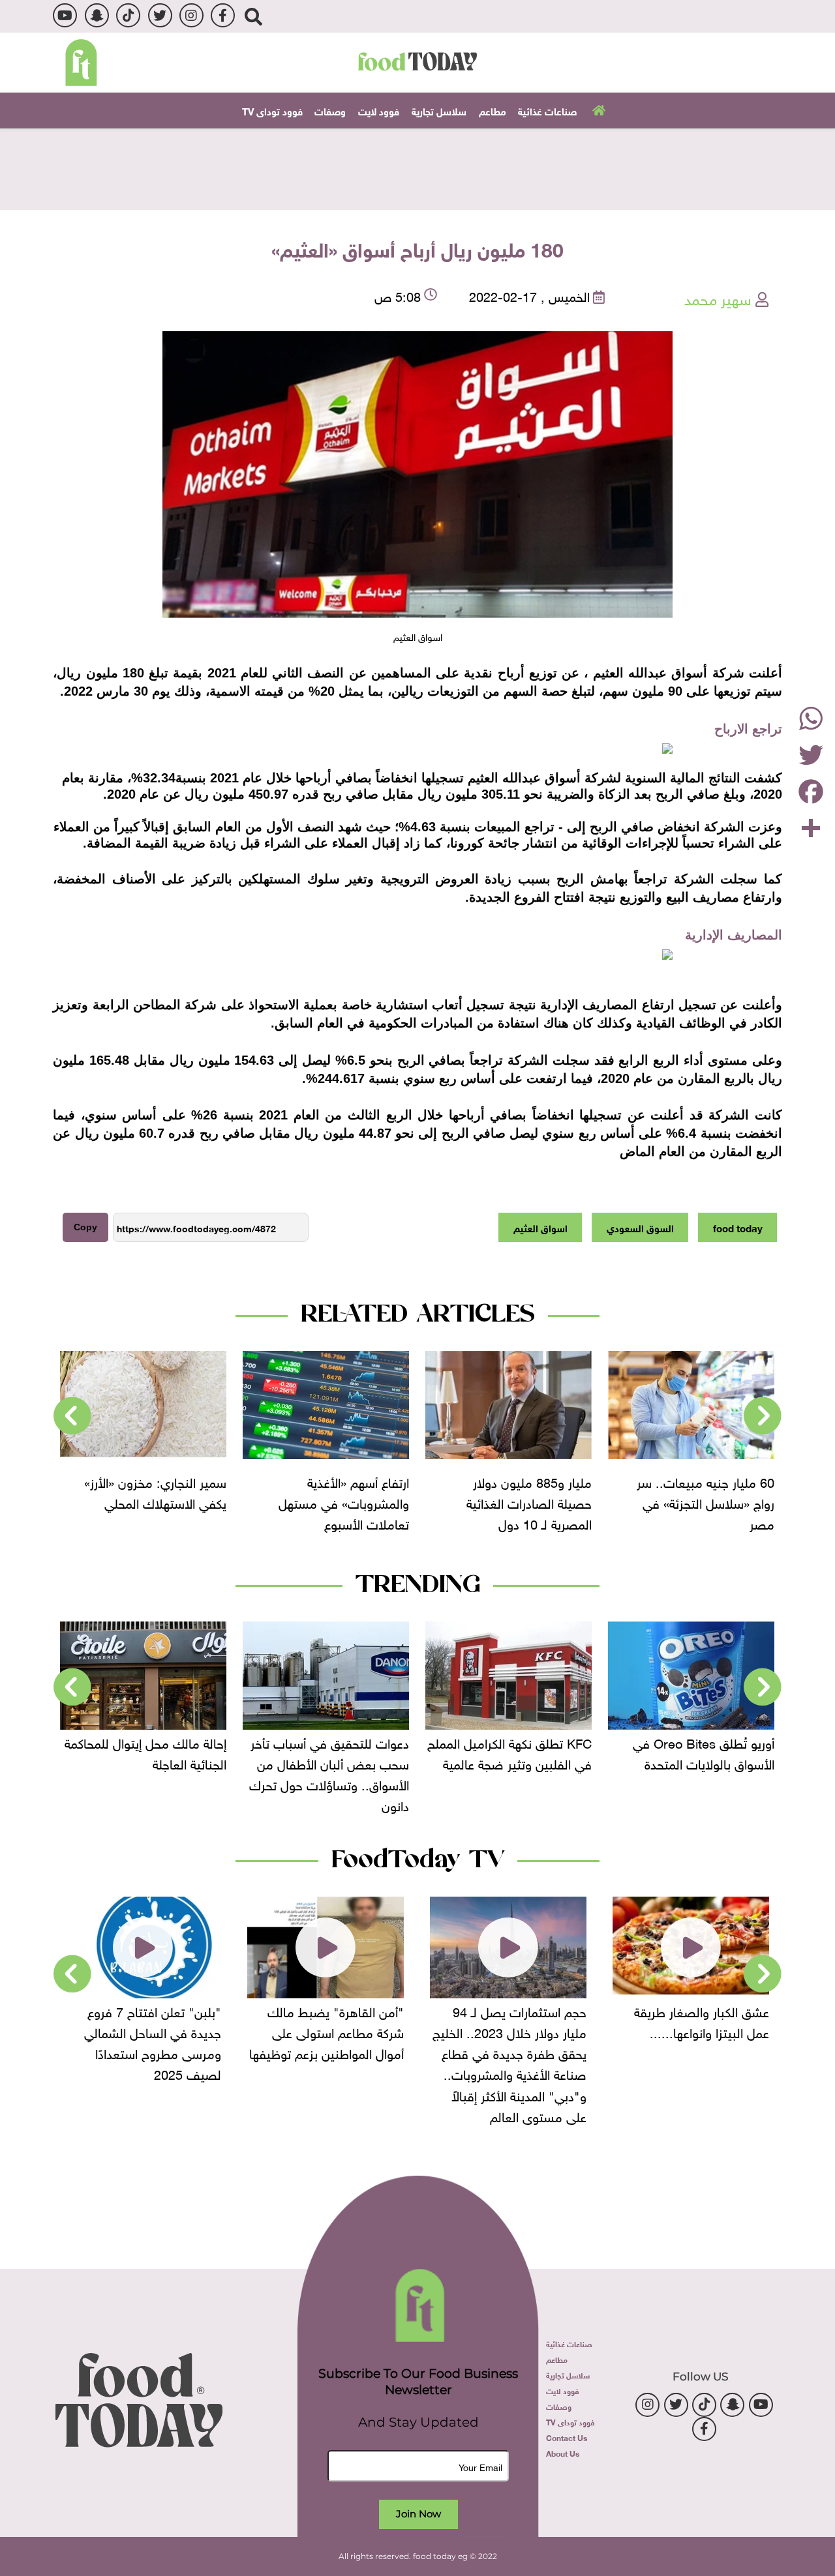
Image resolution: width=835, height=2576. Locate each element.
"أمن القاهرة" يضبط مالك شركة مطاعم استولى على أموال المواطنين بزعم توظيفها (326, 2031)
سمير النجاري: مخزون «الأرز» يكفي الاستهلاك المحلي (155, 1491)
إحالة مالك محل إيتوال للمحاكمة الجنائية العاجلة (145, 1752)
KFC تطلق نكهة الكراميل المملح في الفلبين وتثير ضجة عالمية (509, 1752)
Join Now (418, 2514)
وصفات (330, 110)
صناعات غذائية (547, 110)
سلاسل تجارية (439, 110)
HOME (597, 110)
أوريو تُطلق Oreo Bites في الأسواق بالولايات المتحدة (704, 1752)
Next (72, 1416)
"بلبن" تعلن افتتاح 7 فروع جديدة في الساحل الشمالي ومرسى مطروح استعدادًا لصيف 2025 (153, 2041)
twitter (160, 15)
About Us (563, 2453)
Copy (85, 1227)
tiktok (128, 15)
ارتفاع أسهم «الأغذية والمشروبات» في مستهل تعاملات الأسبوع (344, 1502)
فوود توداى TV (272, 110)
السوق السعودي (640, 1227)
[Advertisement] (417, 168)
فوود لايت (379, 110)
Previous (763, 1416)
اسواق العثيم (540, 1227)
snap (97, 15)
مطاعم (493, 110)
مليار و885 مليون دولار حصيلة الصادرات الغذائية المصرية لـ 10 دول (529, 1502)
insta (191, 15)
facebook (223, 15)
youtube (65, 15)
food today (738, 1227)
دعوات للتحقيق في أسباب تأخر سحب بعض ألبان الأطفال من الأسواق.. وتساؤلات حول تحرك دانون (329, 1773)
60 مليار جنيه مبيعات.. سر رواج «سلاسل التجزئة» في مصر (706, 1502)
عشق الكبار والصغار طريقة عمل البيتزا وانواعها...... (702, 2021)
